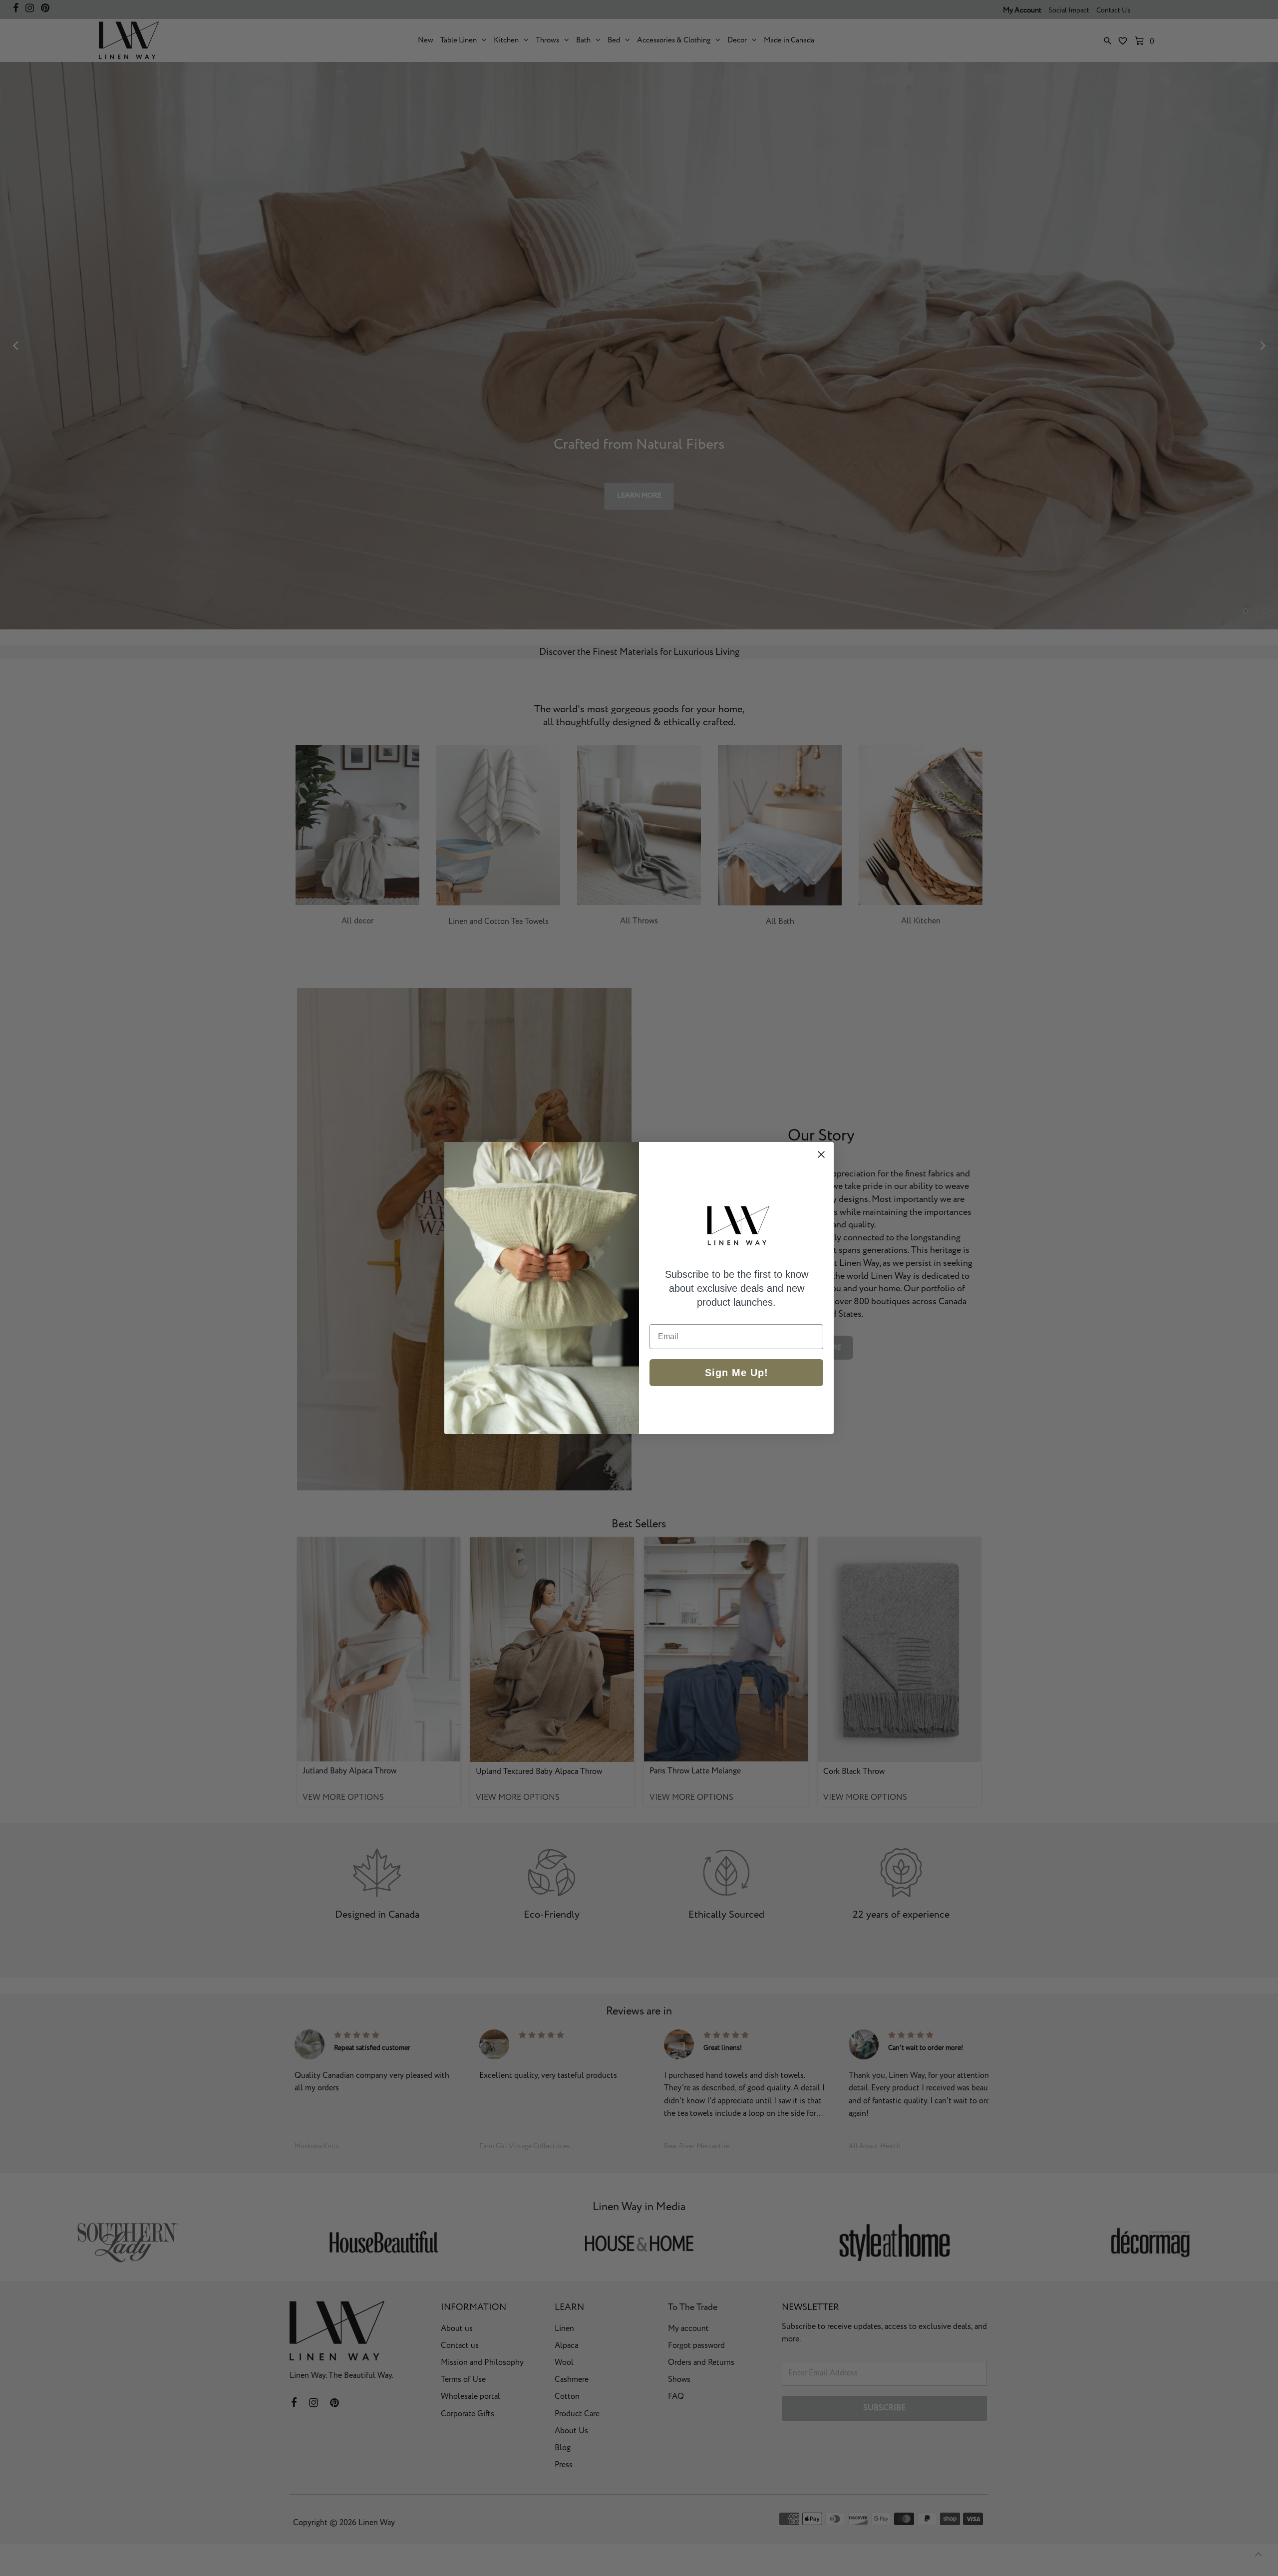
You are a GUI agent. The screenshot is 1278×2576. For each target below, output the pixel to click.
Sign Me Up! (737, 1373)
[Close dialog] (821, 1154)
